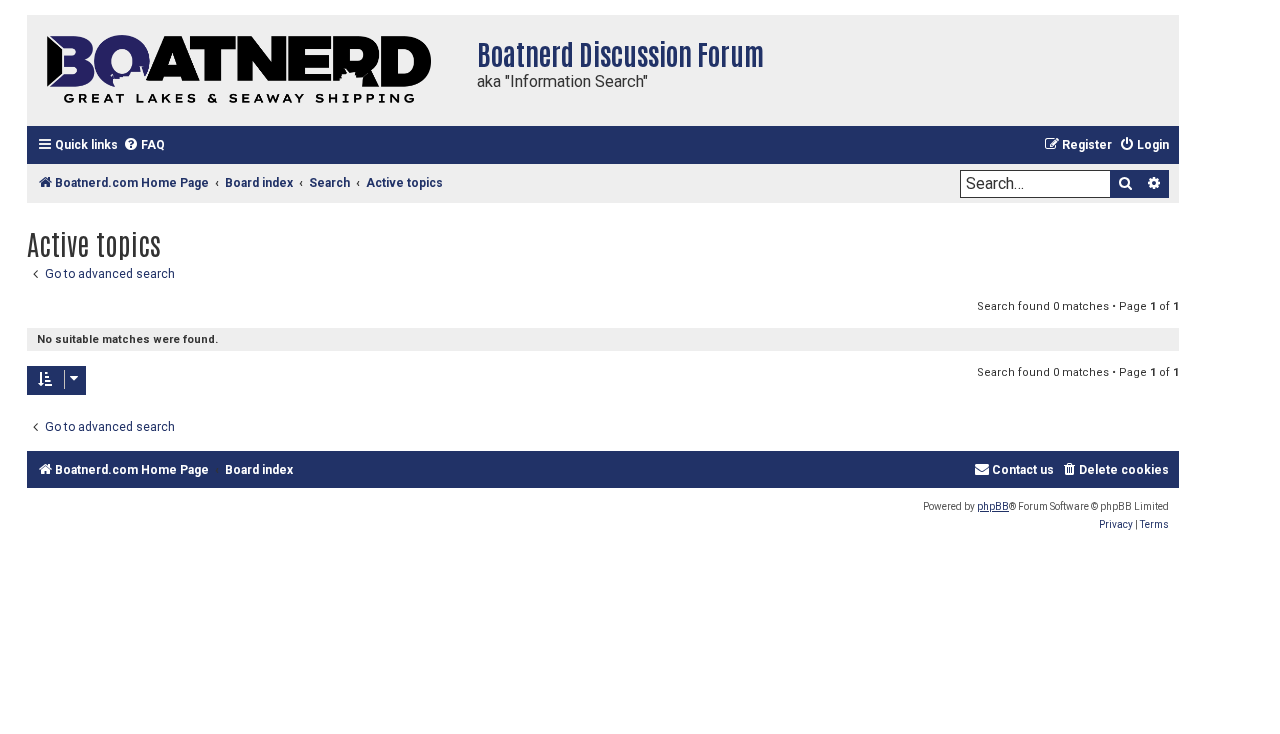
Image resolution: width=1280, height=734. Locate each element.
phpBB (993, 506)
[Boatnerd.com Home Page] (247, 70)
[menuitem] (144, 145)
